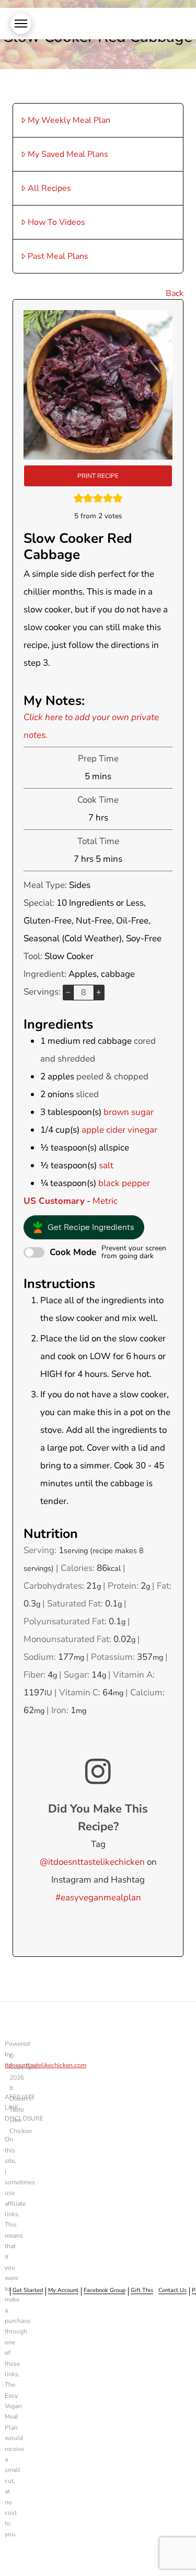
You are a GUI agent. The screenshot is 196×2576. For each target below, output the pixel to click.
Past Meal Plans (58, 256)
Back (175, 293)
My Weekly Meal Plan (69, 120)
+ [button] (99, 992)
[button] (21, 24)
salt (106, 1165)
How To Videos (56, 222)
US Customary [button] (54, 1201)
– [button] (68, 992)
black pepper (124, 1183)
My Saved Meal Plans (68, 154)
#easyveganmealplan (98, 1897)
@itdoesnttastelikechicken (92, 1862)
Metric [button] (105, 1201)
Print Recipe (98, 476)
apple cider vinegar (119, 1130)
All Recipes (49, 188)
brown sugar (129, 1112)
